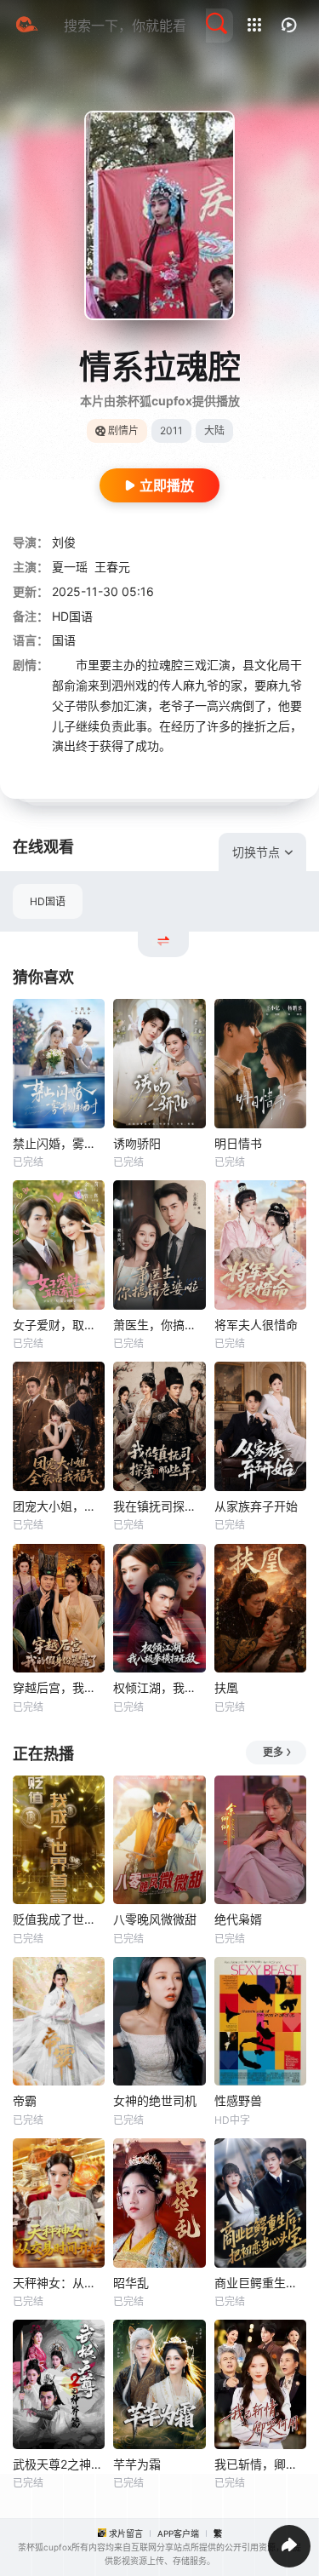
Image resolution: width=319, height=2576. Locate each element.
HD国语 (48, 901)
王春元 (112, 567)
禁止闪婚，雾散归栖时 (59, 1143)
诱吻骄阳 (137, 1143)
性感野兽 (238, 2100)
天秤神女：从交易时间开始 (59, 2283)
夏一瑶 (70, 567)
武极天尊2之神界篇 (59, 2464)
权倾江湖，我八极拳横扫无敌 (159, 1687)
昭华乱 (131, 2283)
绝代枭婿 (238, 1919)
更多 (273, 1752)
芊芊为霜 (137, 2464)
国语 (64, 640)
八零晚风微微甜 (155, 1919)
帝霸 (25, 2100)
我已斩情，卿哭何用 (260, 2464)
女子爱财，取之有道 (59, 1325)
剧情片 (123, 430)
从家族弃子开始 (256, 1506)
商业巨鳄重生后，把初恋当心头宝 (260, 2283)
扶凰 (226, 1687)
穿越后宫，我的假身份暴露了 (59, 1687)
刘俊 (64, 542)
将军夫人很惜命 (256, 1325)
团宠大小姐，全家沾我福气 (59, 1506)
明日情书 (238, 1143)
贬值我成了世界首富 (59, 1919)
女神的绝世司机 (155, 2100)
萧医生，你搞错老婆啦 (159, 1325)
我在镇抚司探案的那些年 (159, 1506)
